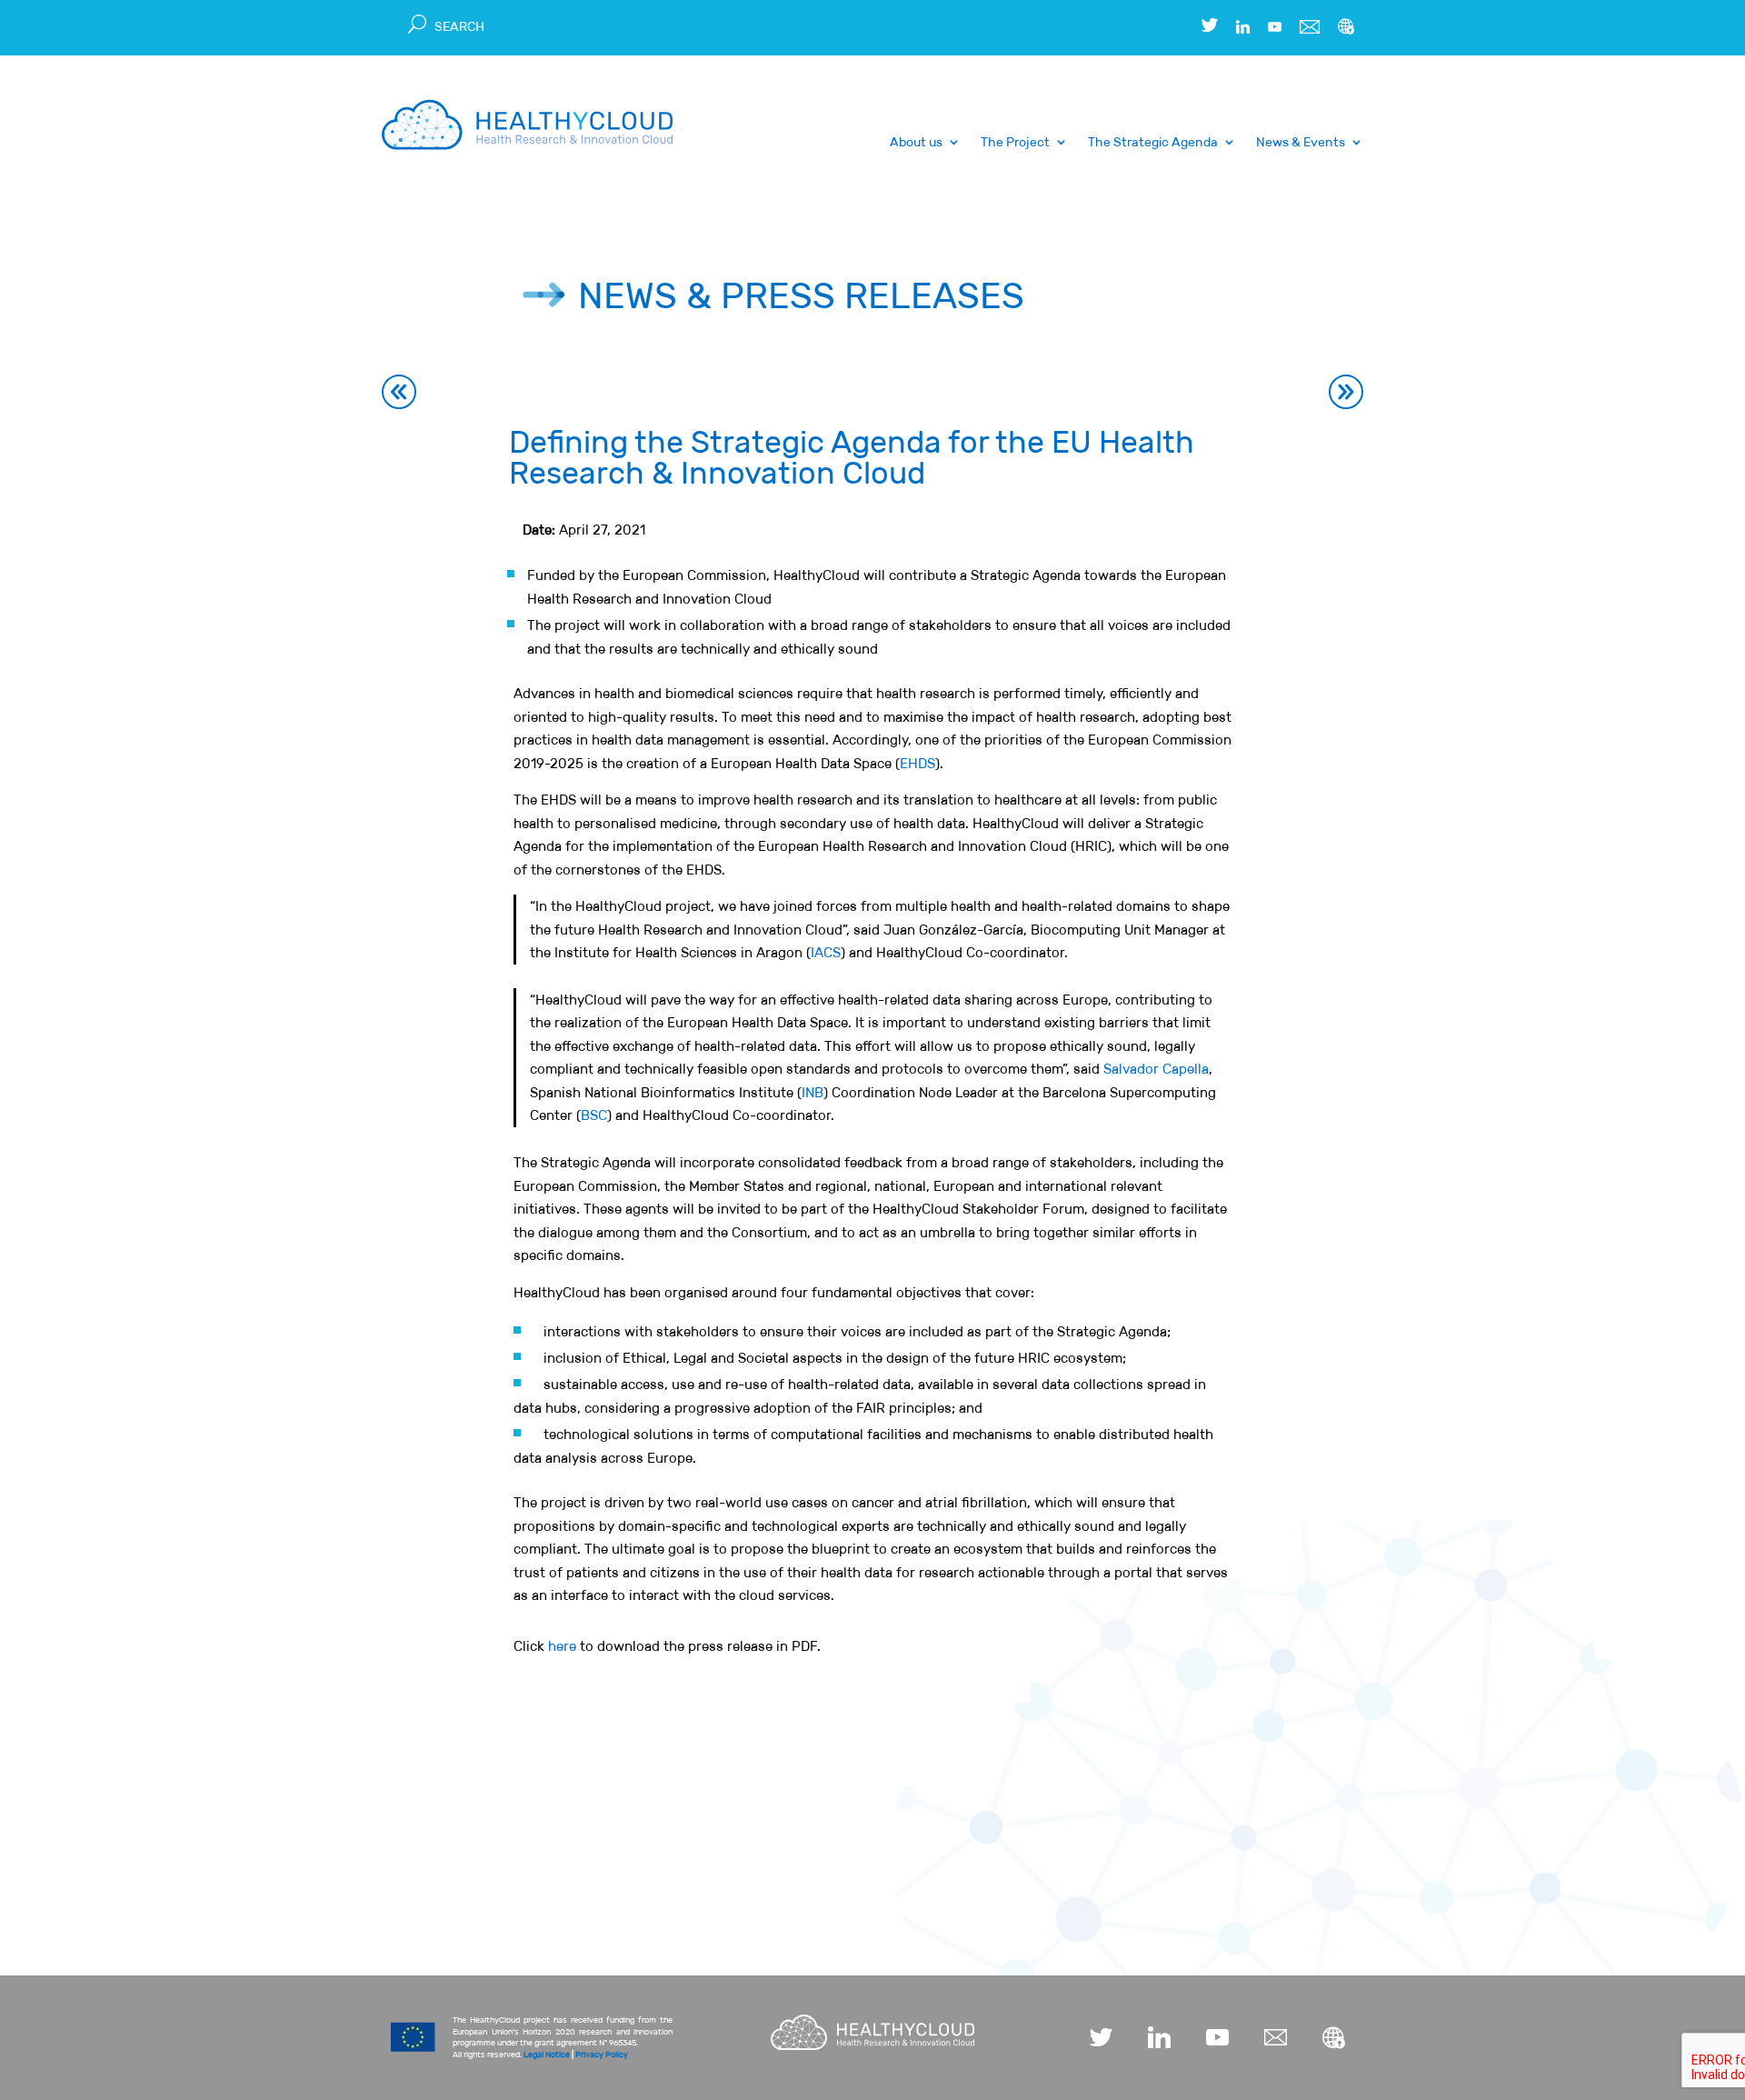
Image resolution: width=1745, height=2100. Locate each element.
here (562, 1646)
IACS (826, 952)
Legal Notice (547, 2055)
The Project (1015, 143)
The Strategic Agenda (1153, 143)
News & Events (1301, 143)
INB (813, 1092)
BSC (594, 1115)
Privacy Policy (602, 2055)
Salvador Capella (1156, 1069)
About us (916, 143)
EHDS (917, 763)
